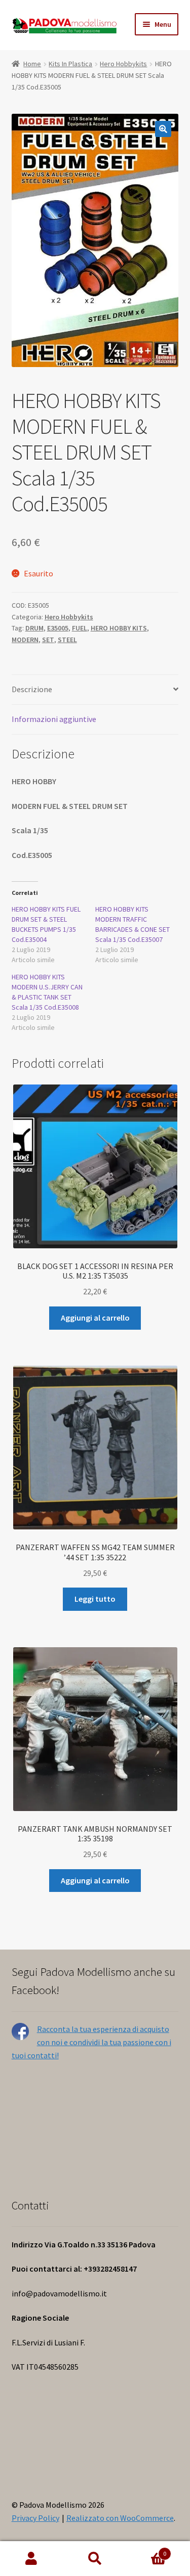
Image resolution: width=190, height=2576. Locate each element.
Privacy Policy (35, 2518)
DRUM (34, 628)
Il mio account (32, 2559)
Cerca (95, 2559)
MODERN (25, 640)
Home (32, 64)
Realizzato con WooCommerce (120, 2518)
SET (48, 640)
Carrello (146, 2550)
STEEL (67, 640)
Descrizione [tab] (32, 689)
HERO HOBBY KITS (119, 628)
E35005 (58, 628)
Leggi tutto (95, 1599)
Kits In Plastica (70, 64)
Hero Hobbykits (123, 64)
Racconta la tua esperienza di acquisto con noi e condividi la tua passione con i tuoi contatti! (91, 2042)
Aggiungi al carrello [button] (95, 1318)
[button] (163, 129)
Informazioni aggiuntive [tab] (54, 719)
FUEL (80, 628)
